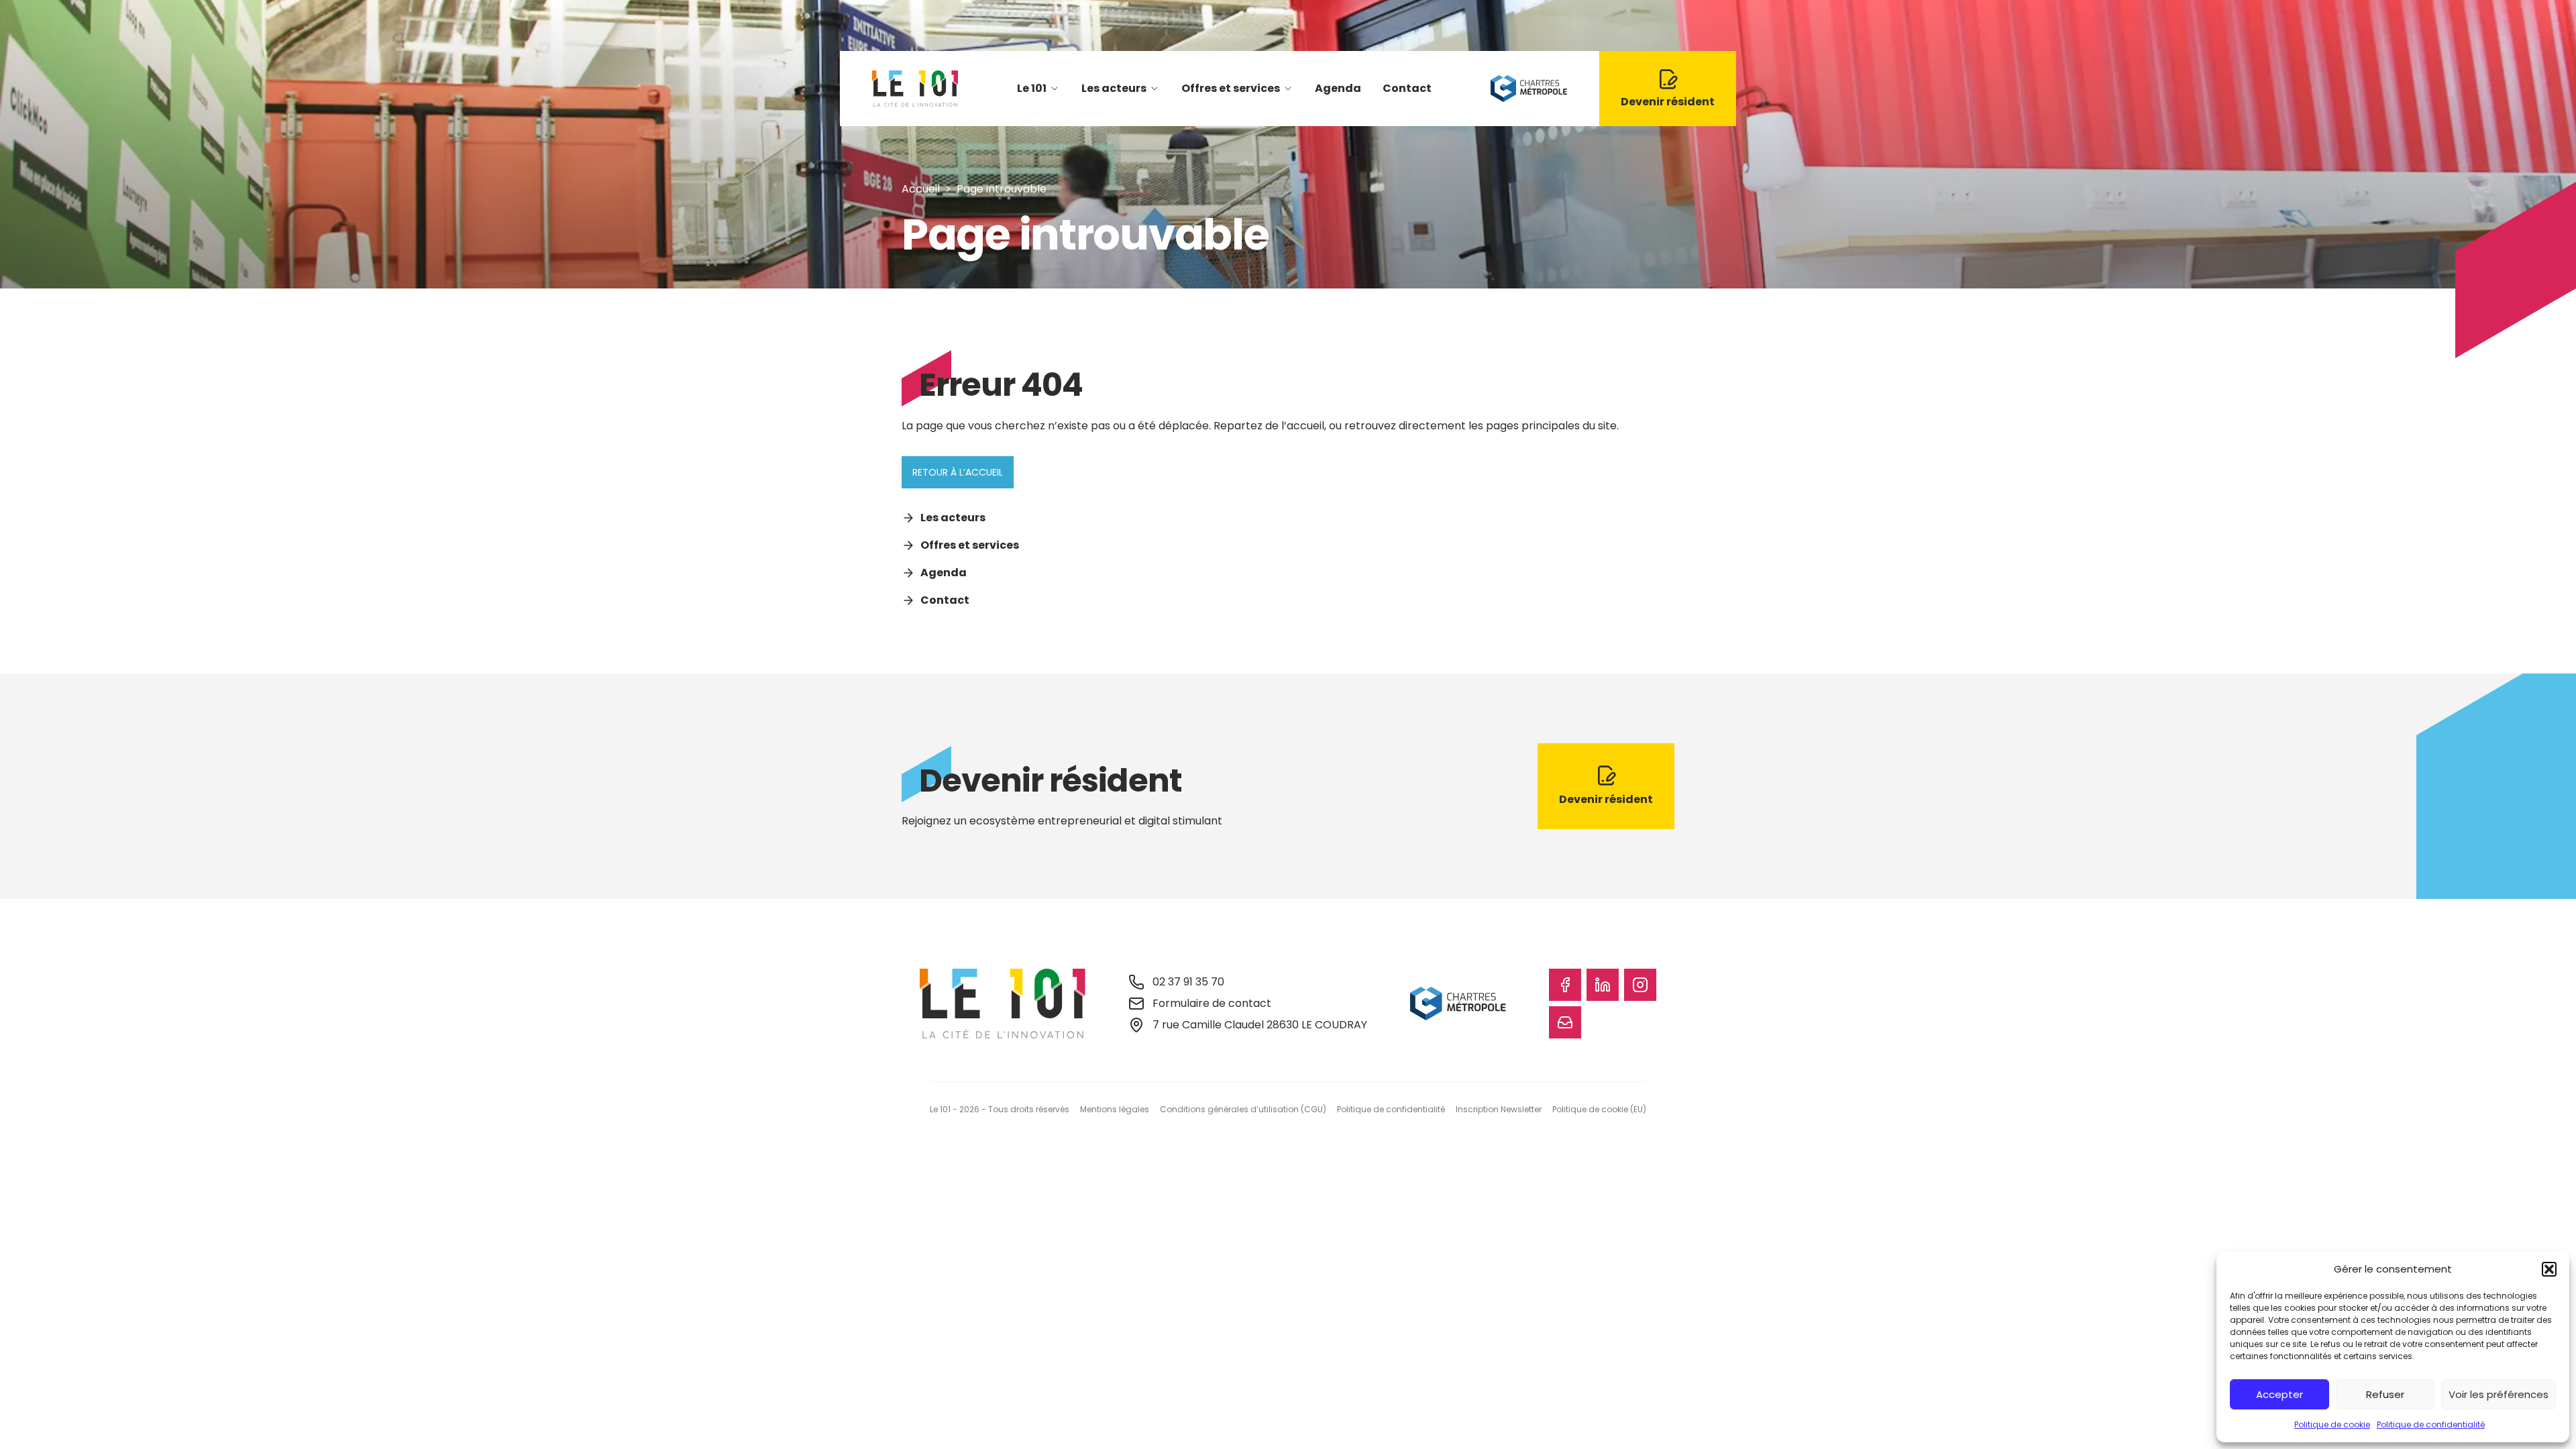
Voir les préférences (2499, 1394)
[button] (2549, 1269)
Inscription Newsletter (1499, 1109)
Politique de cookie (2332, 1425)
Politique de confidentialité (2431, 1425)
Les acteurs (1114, 88)
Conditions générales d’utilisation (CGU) (1243, 1109)
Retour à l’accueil (958, 472)
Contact (1407, 88)
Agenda (1338, 88)
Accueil (921, 189)
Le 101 (1032, 88)
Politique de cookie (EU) (1599, 1109)
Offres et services (1231, 88)
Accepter (2279, 1394)
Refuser (2385, 1394)
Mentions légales (1115, 1109)
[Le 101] (915, 89)
